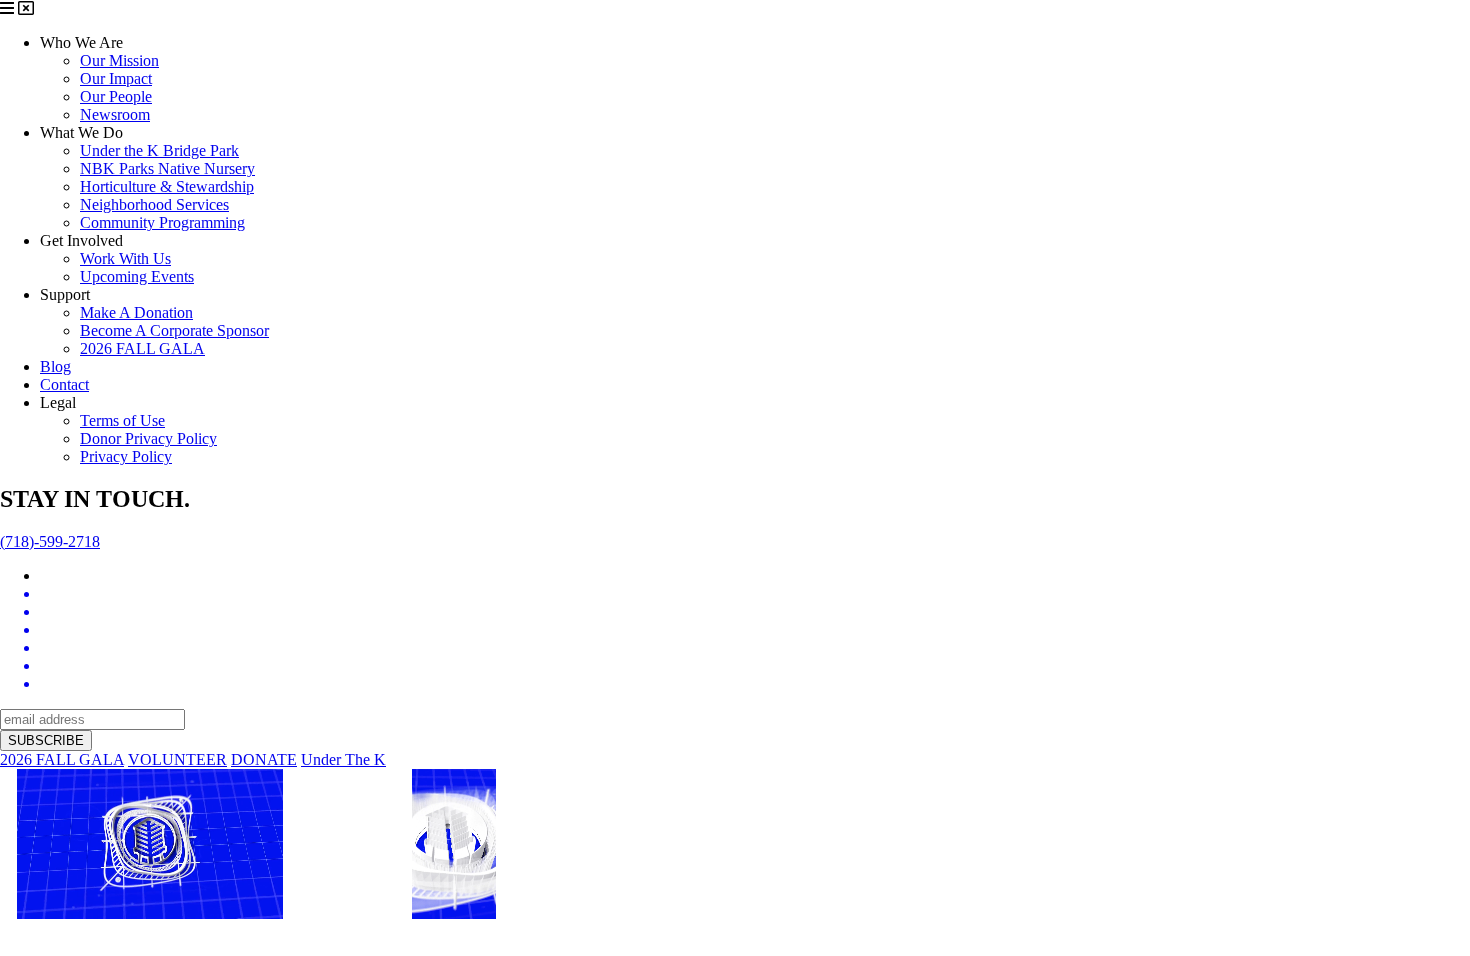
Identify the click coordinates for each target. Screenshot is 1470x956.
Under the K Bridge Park (159, 150)
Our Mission (119, 60)
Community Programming (162, 222)
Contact (64, 384)
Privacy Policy (126, 456)
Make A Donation (136, 312)
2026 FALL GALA (142, 348)
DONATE (264, 759)
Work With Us (125, 258)
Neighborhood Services (154, 204)
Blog (55, 366)
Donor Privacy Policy (148, 438)
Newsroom (115, 114)
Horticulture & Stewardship (167, 186)
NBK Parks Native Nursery (167, 168)
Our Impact (116, 78)
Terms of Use (122, 420)
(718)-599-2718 (50, 541)
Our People (116, 96)
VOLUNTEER (177, 759)
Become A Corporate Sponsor (174, 330)
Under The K (343, 759)
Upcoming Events (137, 276)
